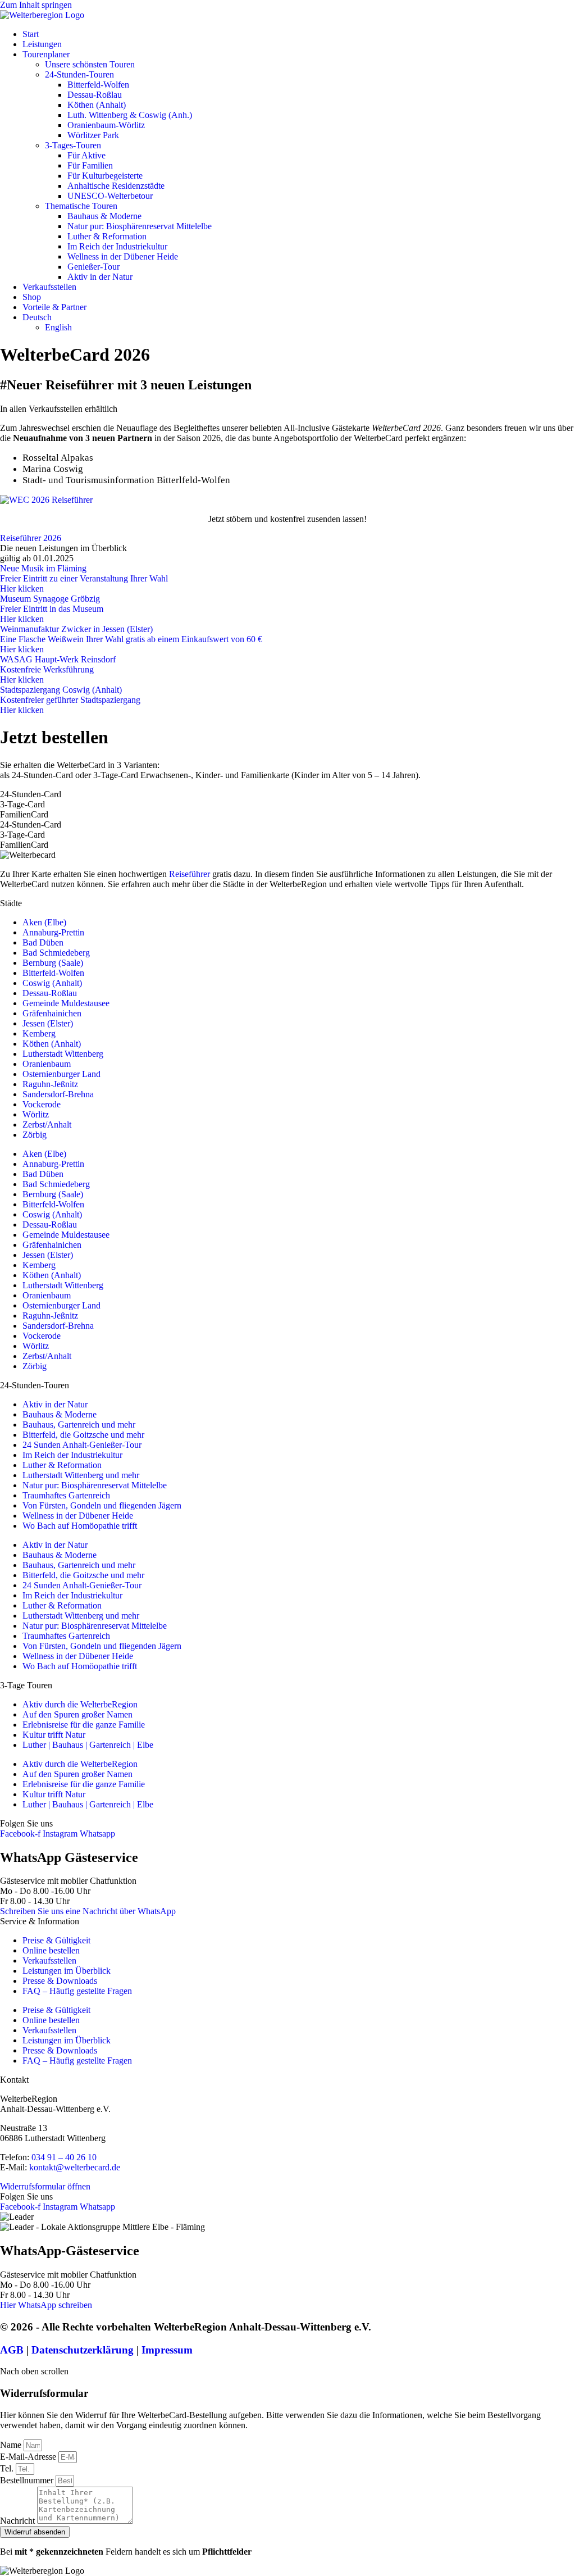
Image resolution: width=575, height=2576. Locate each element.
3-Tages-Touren (73, 145)
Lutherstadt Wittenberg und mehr (81, 1475)
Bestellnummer (28, 2480)
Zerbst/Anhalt (47, 1125)
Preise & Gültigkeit (56, 1940)
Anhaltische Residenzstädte (116, 186)
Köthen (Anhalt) (97, 105)
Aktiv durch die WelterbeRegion (80, 1704)
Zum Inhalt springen (36, 5)
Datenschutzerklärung (83, 2350)
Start (31, 34)
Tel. (8, 2468)
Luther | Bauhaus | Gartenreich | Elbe (88, 1745)
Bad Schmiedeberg (56, 953)
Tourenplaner (46, 54)
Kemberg (39, 1033)
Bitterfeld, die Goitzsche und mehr (83, 1435)
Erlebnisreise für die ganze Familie (84, 1725)
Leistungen (42, 44)
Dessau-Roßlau (95, 95)
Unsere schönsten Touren (90, 64)
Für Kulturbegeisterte (105, 176)
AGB (12, 2350)
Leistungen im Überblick (67, 1971)
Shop (32, 297)
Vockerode (42, 1104)
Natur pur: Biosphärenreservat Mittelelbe (140, 226)
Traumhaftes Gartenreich (66, 1495)
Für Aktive (86, 155)
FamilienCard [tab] (24, 814)
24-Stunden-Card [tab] (31, 794)
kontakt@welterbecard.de (75, 2167)
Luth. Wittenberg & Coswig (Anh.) (130, 115)
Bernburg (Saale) (53, 963)
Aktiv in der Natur (100, 277)
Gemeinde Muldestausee (66, 1003)
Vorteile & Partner (54, 307)
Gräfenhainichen (52, 1013)
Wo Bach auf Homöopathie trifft (80, 1526)
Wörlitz (36, 1114)
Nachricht (19, 2521)
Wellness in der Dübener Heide (123, 256)
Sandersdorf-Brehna (58, 1094)
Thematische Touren (81, 206)
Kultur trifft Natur (54, 1735)
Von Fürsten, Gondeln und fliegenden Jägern (102, 1505)
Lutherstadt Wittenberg (63, 1054)
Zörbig (35, 1135)
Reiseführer (190, 874)
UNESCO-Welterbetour (110, 196)
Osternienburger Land (61, 1074)
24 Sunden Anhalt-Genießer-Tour (82, 1445)
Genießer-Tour (93, 267)
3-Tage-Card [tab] (22, 804)
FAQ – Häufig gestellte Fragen (77, 1991)
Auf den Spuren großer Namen (77, 1714)
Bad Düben (43, 942)
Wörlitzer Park (93, 135)
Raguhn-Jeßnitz (50, 1084)
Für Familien (90, 165)
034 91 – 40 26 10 (64, 2157)
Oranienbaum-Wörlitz (106, 125)
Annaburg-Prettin (53, 932)
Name (12, 2445)
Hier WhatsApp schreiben (46, 2305)
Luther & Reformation (107, 236)
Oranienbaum (47, 1064)
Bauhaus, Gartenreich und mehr (79, 1425)
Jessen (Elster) (48, 1023)
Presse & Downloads (60, 1981)
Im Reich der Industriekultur (117, 246)
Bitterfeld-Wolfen (98, 85)
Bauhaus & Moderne (104, 216)
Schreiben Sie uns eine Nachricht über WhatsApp (88, 1911)
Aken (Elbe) (44, 922)
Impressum (167, 2350)
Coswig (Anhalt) (52, 983)
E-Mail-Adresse (29, 2457)
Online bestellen (51, 1950)
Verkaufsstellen (49, 287)
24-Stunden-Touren (79, 74)
